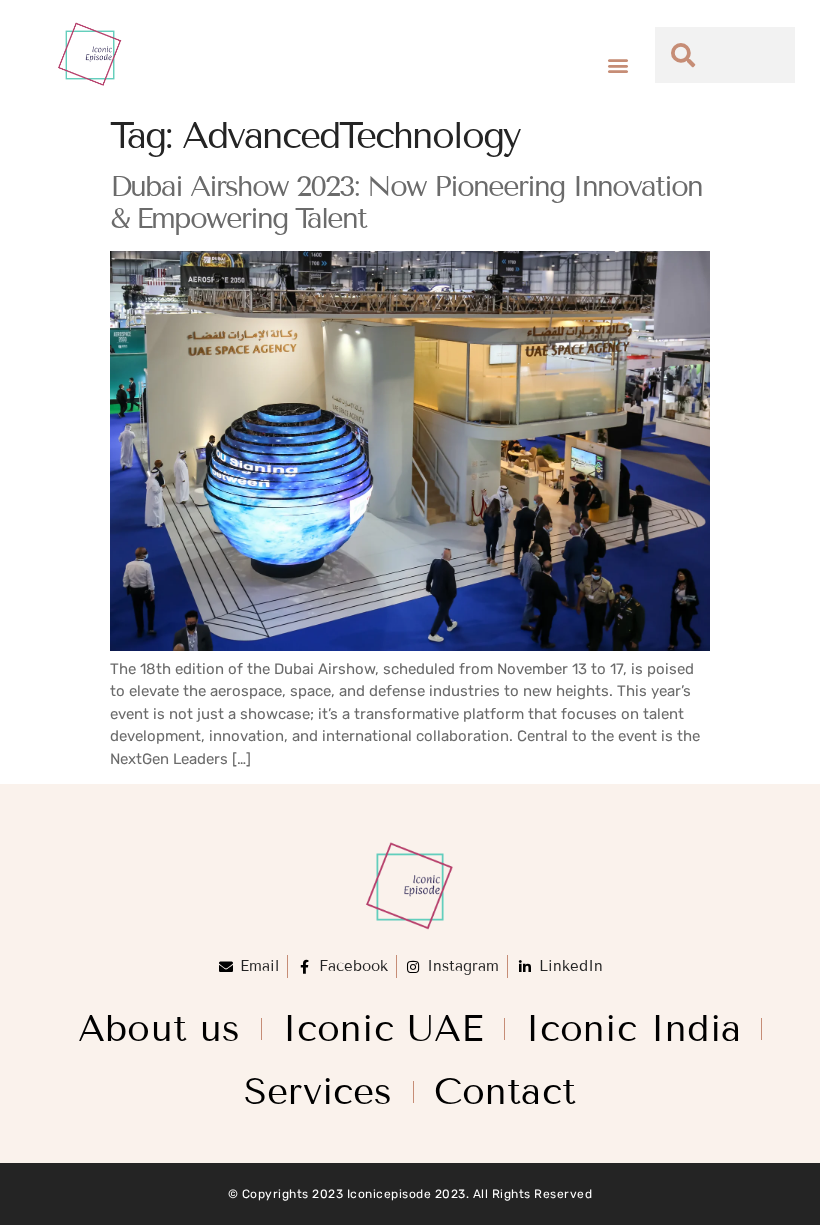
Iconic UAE (383, 1028)
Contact (505, 1091)
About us (159, 1028)
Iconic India (633, 1028)
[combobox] (725, 55)
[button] (618, 65)
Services (318, 1091)
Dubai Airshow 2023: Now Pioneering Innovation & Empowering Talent (406, 202)
